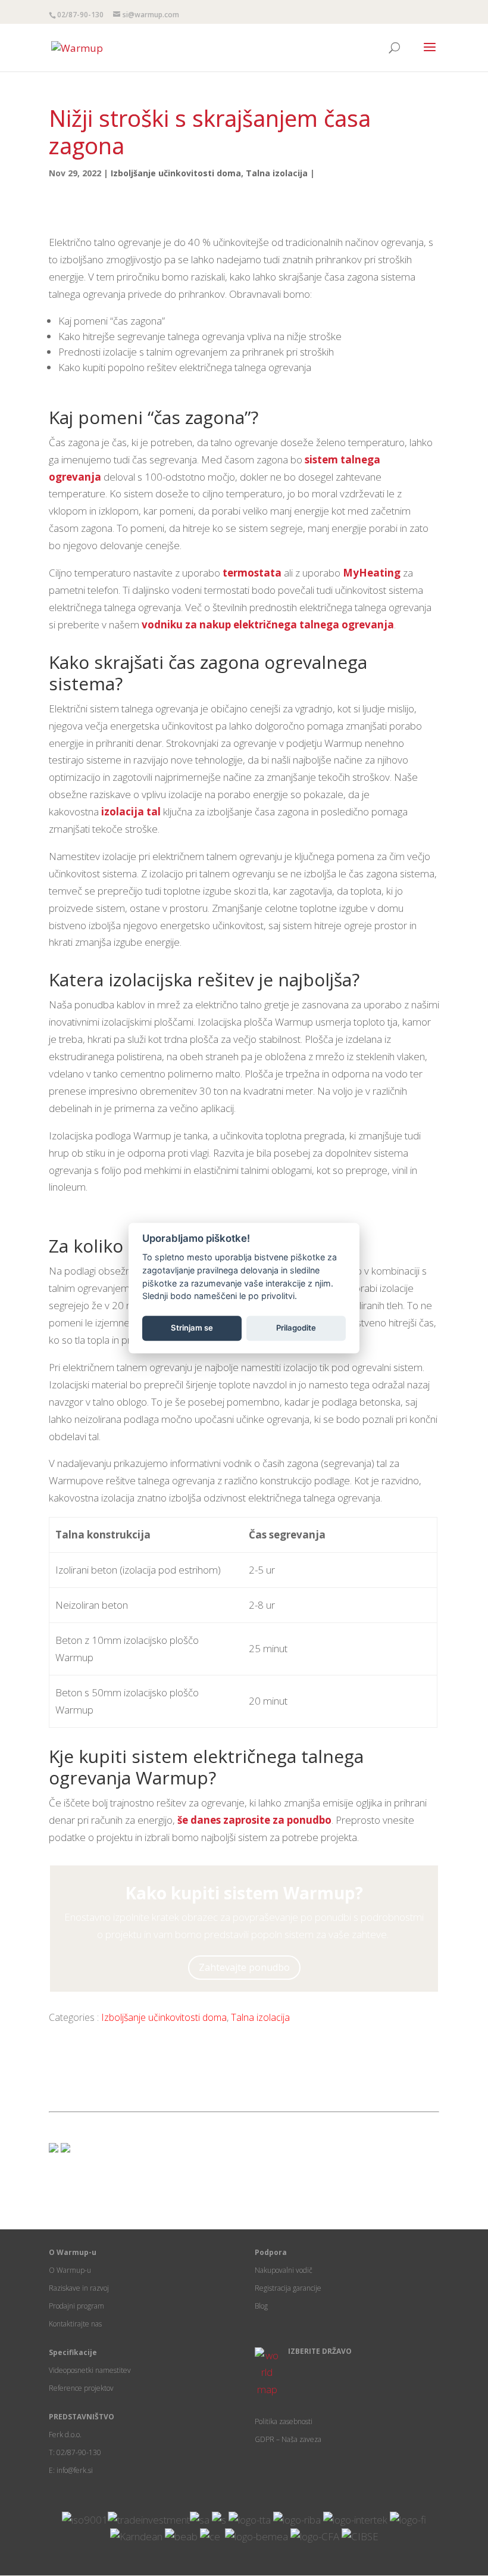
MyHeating (372, 573)
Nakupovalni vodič (284, 2270)
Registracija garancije (288, 2288)
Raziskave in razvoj (79, 2288)
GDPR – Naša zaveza (288, 2439)
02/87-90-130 (80, 15)
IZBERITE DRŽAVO (320, 2351)
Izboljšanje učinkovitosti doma (176, 173)
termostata (252, 573)
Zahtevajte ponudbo (244, 1967)
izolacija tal (131, 812)
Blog (261, 2306)
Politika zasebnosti (284, 2421)
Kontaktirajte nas (75, 2324)
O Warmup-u (70, 2270)
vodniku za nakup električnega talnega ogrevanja (268, 624)
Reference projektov (81, 2388)
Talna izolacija (277, 173)
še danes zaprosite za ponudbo (254, 1820)
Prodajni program (76, 2306)
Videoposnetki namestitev (90, 2370)
